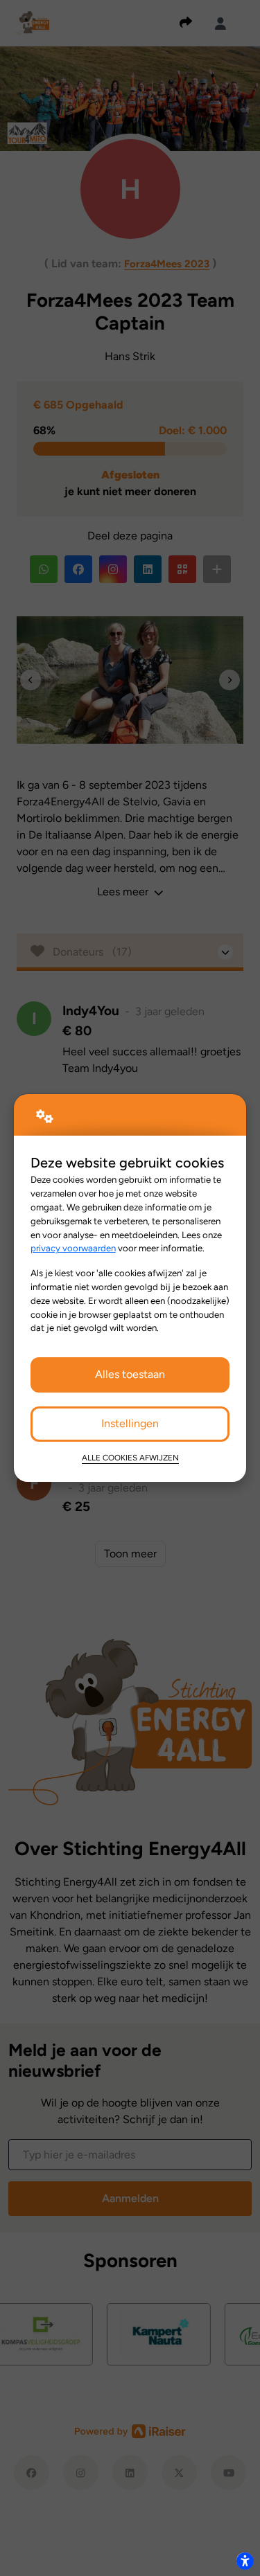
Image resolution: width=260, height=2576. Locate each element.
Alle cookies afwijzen (130, 1458)
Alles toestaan (130, 1374)
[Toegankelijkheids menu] (245, 2561)
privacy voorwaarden (73, 1248)
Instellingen (130, 1423)
